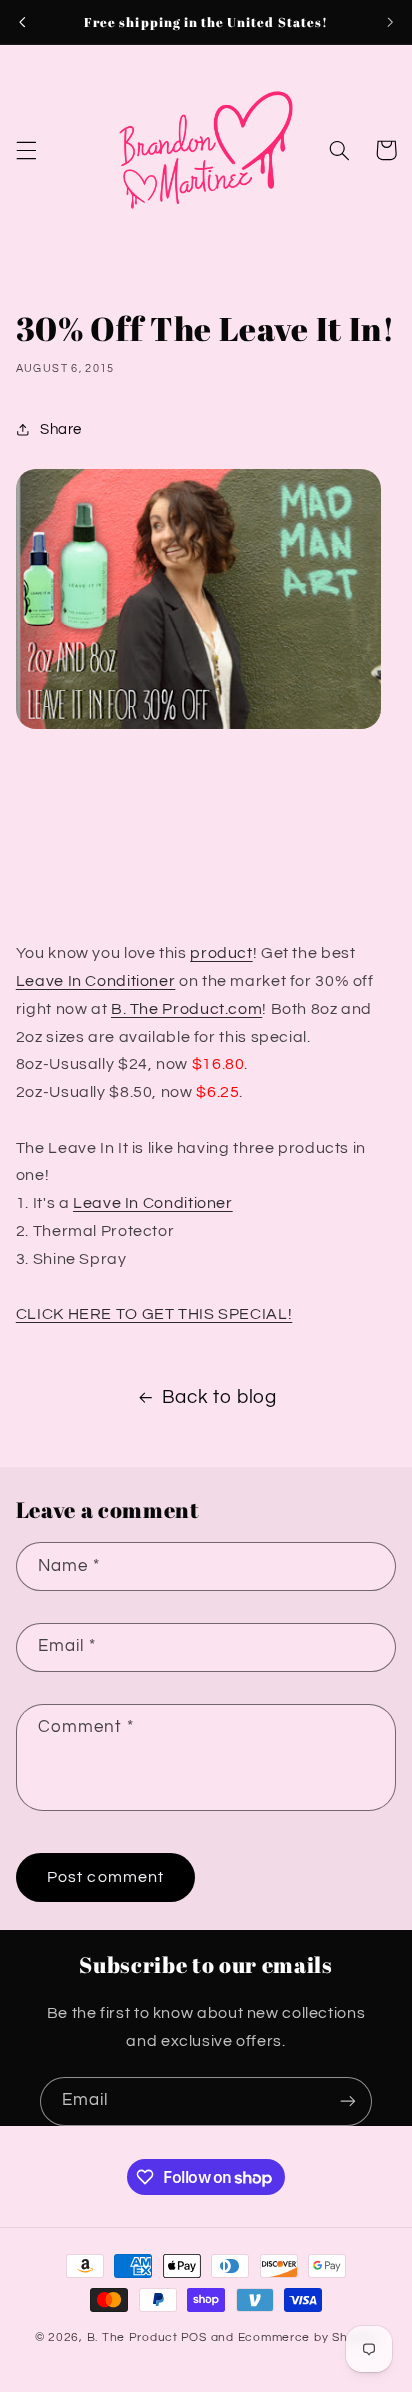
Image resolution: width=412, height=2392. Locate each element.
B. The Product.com (186, 1009)
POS (194, 2337)
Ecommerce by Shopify (308, 2337)
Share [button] (61, 429)
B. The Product (132, 2337)
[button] (26, 150)
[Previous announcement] (22, 22)
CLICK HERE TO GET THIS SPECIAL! (154, 1314)
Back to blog (219, 1397)
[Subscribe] (348, 2101)
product (221, 953)
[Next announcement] (390, 22)
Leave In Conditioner (96, 981)
